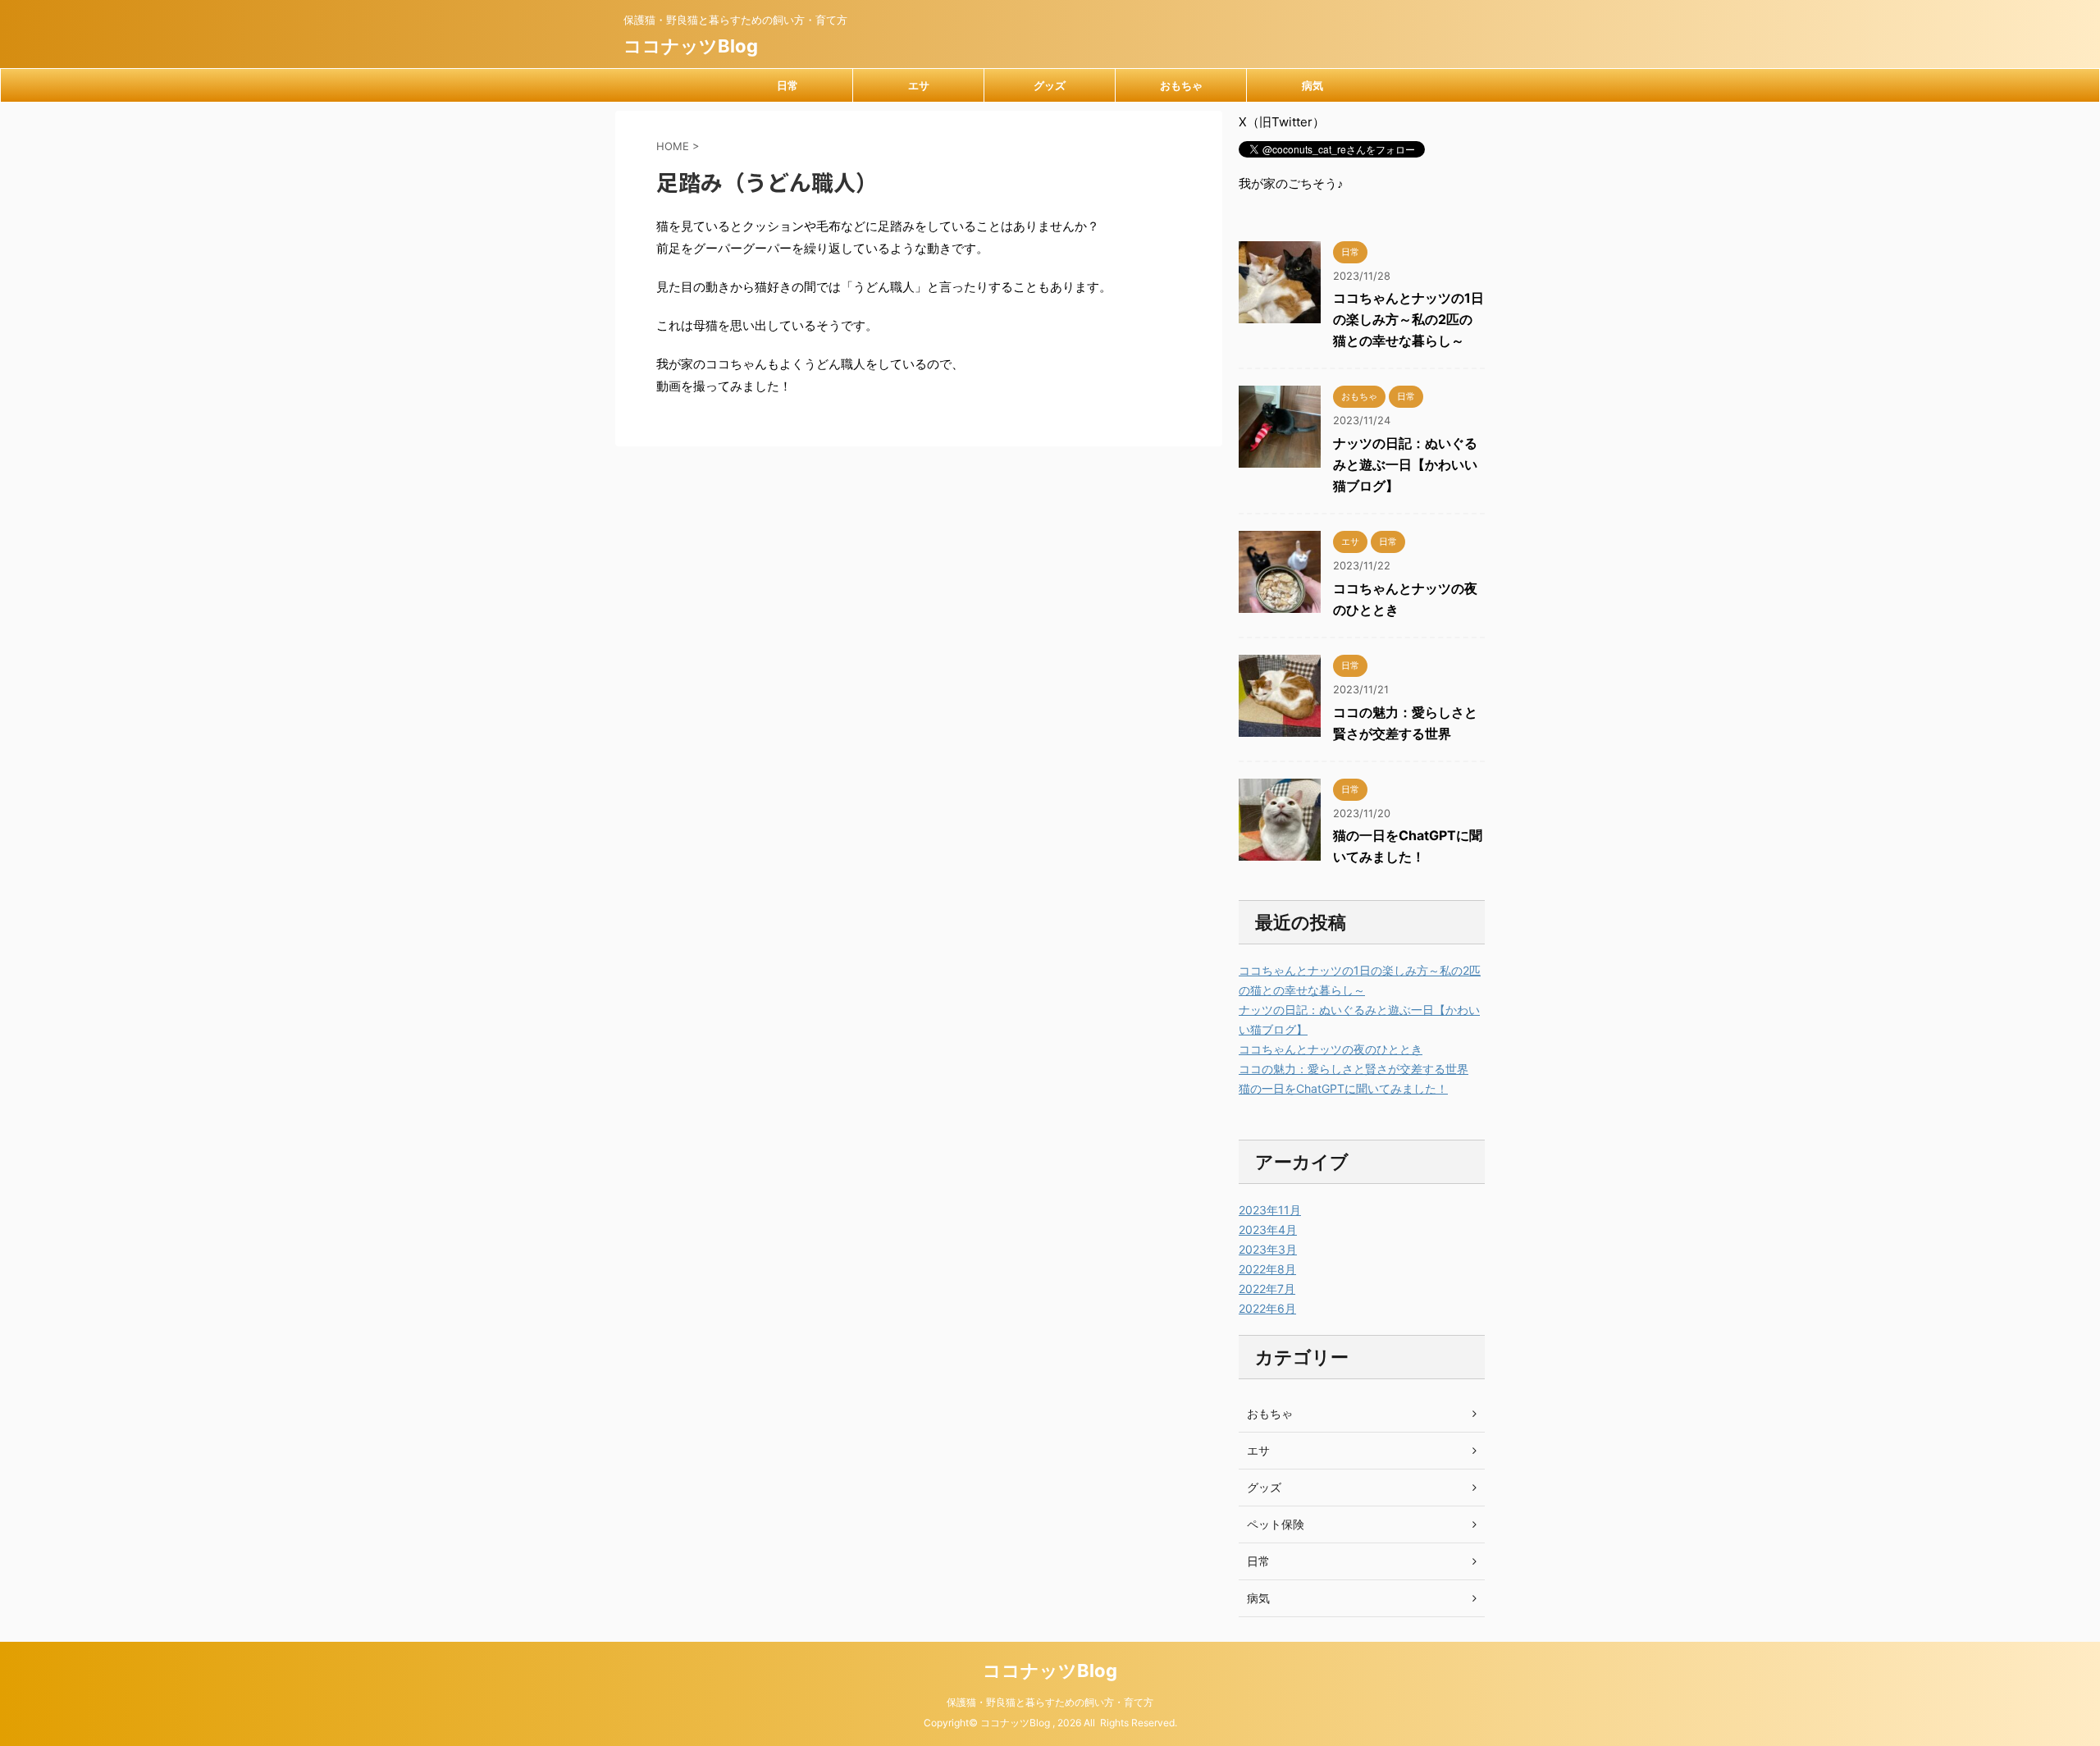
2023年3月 (1268, 1249)
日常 (787, 85)
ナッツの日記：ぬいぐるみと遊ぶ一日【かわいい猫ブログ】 (1405, 464)
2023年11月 (1270, 1210)
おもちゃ (1181, 85)
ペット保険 (1276, 1524)
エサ (919, 85)
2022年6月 (1267, 1308)
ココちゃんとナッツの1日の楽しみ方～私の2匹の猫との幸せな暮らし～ (1408, 319)
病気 (1312, 85)
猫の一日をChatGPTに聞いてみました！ (1343, 1088)
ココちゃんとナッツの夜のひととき (1331, 1049)
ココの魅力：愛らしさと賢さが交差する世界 (1354, 1069)
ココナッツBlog (691, 46)
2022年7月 (1267, 1289)
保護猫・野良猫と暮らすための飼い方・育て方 (1050, 1702)
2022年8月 (1267, 1269)
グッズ (1050, 85)
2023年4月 (1268, 1230)
